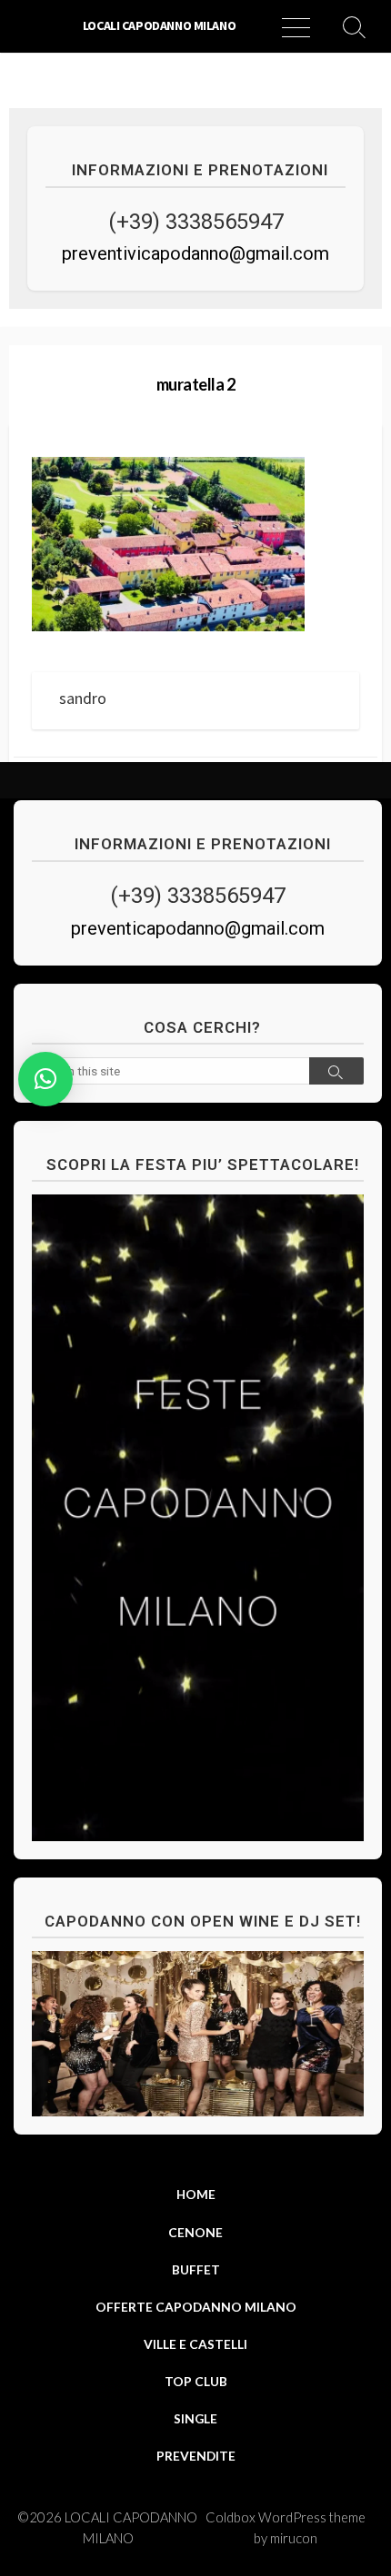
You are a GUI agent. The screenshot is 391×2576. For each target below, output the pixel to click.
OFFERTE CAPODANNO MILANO (196, 2307)
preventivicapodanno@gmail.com (195, 253)
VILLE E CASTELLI (195, 2344)
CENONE (195, 2232)
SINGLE (195, 2418)
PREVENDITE (196, 2456)
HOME (196, 2194)
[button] (45, 1079)
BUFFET (196, 2269)
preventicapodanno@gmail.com (198, 928)
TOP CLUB (196, 2381)
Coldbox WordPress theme (286, 2517)
